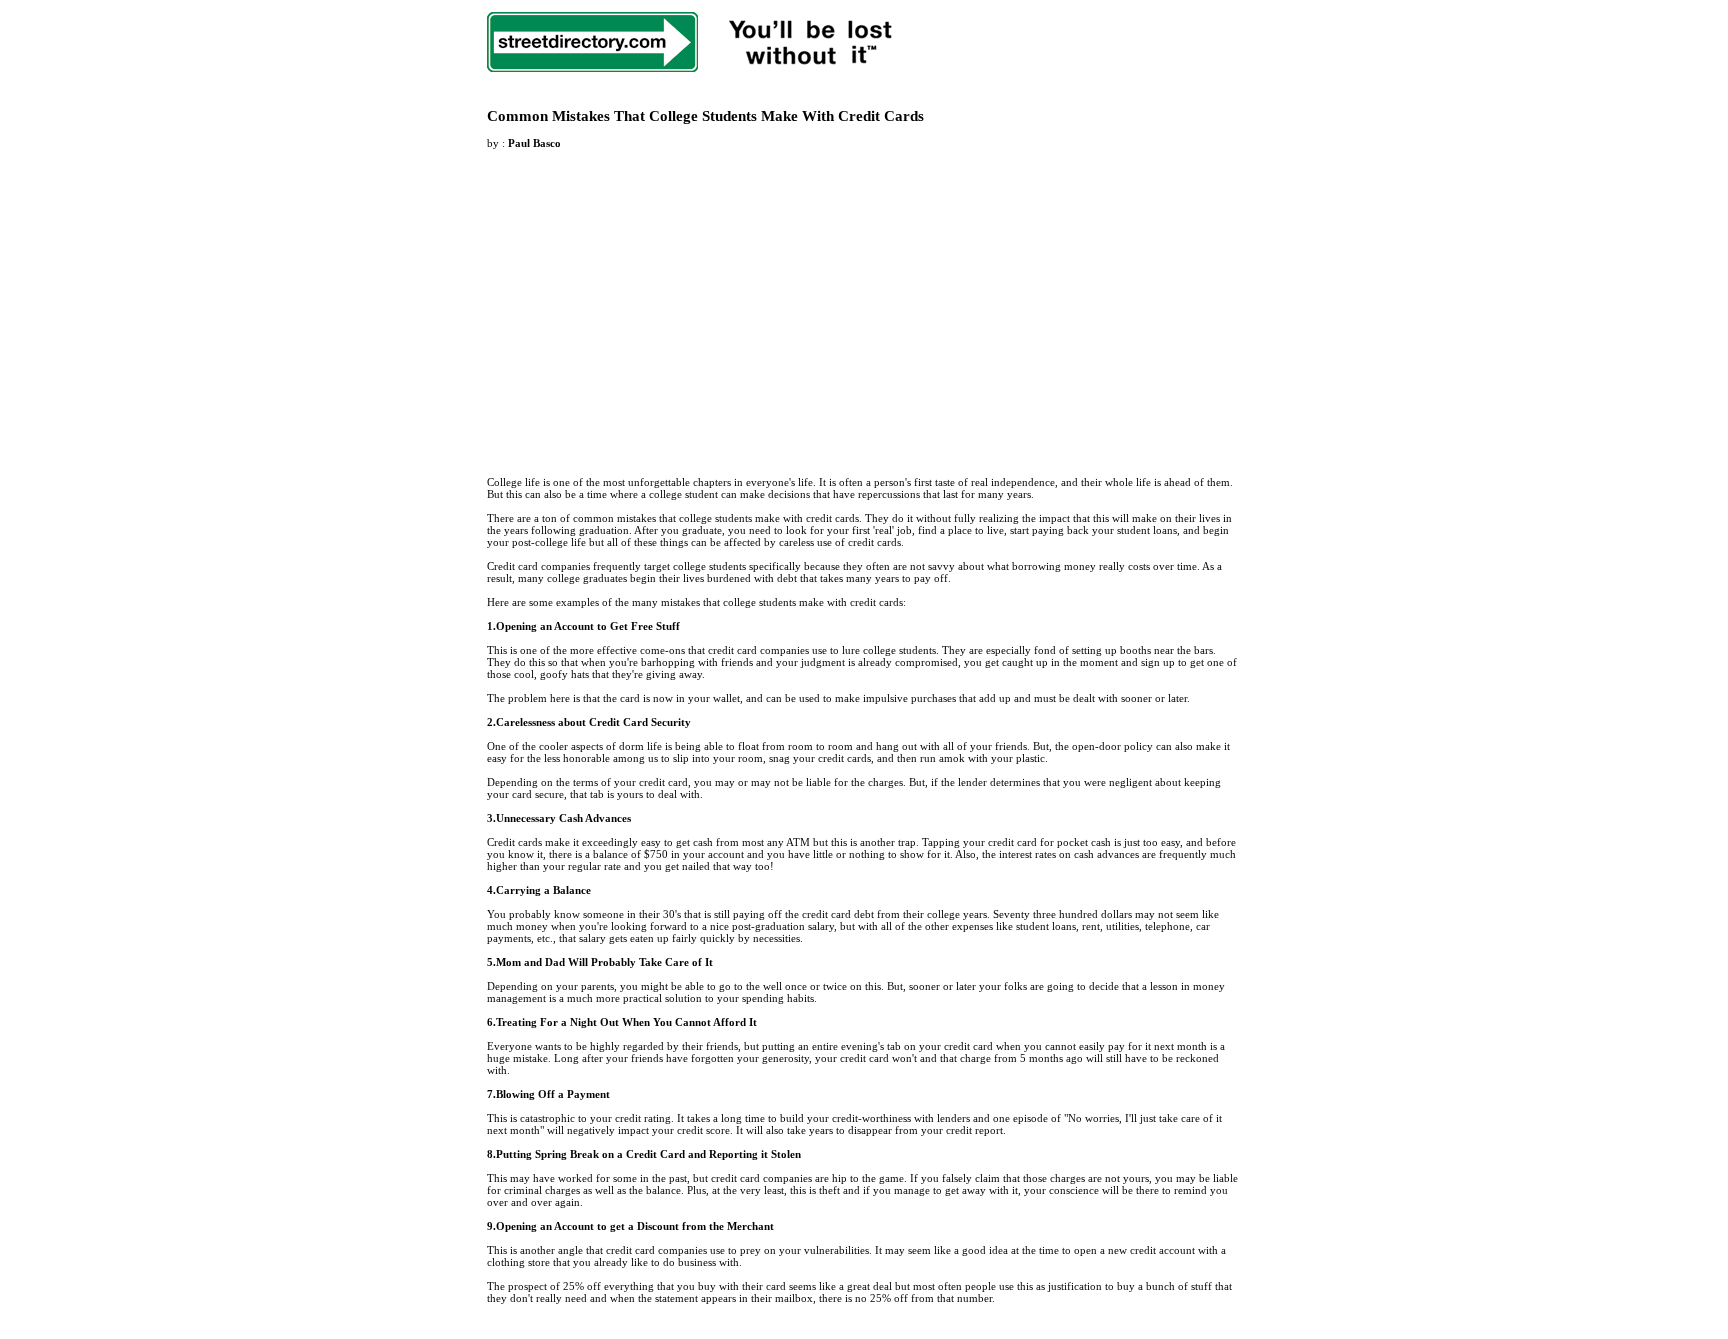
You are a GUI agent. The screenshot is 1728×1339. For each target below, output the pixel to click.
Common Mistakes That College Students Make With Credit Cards (705, 116)
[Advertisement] (655, 301)
